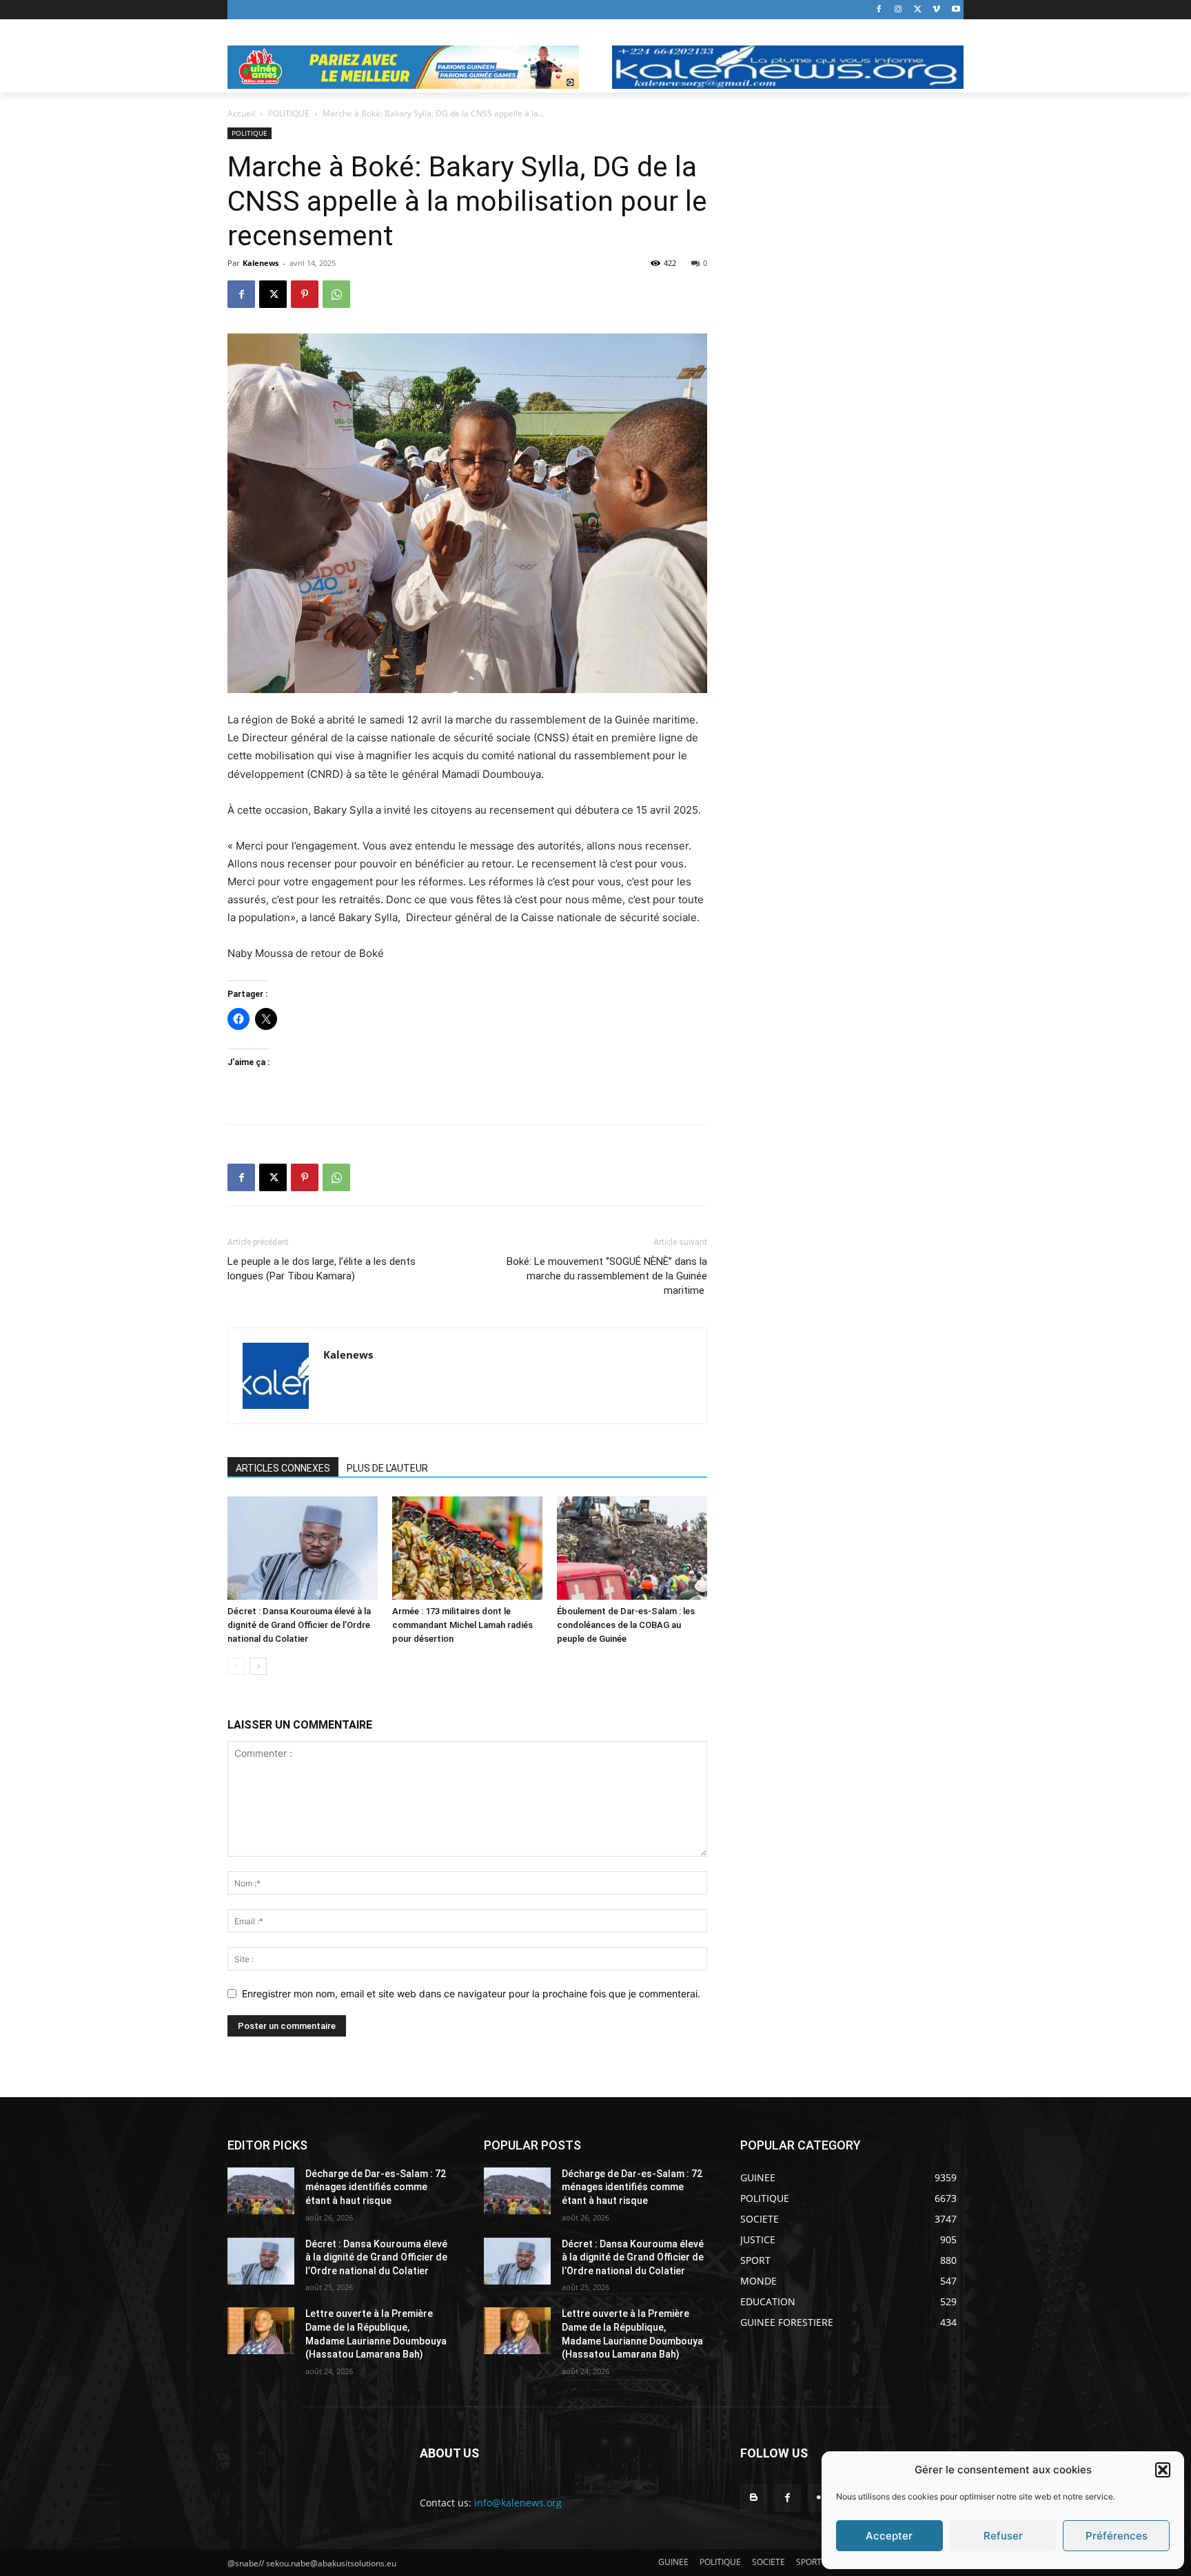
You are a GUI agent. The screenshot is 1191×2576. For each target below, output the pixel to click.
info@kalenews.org (518, 2503)
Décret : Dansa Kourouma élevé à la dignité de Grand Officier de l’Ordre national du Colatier (299, 1625)
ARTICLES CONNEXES (283, 1468)
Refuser (1003, 2536)
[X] (918, 10)
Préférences (1117, 2536)
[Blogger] (754, 2498)
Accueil (241, 113)
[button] (1163, 2470)
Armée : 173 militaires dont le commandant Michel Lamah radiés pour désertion (462, 1625)
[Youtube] (956, 10)
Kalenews (261, 263)
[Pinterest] (305, 294)
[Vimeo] (936, 10)
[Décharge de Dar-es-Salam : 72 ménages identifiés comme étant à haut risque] (261, 2191)
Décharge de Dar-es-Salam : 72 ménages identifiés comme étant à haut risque (376, 2187)
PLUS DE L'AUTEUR (387, 1468)
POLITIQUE (289, 113)
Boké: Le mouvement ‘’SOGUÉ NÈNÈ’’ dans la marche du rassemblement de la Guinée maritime (607, 1276)
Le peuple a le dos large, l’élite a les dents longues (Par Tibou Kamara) (322, 1269)
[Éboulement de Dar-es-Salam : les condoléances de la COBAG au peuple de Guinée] (632, 1548)
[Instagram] (898, 10)
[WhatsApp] (336, 294)
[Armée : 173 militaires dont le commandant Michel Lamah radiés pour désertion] (467, 1548)
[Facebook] (879, 10)
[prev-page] (236, 1666)
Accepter (889, 2536)
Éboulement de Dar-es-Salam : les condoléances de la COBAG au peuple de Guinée (626, 1625)
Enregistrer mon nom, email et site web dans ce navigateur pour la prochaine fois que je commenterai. (471, 1993)
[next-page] (258, 1666)
